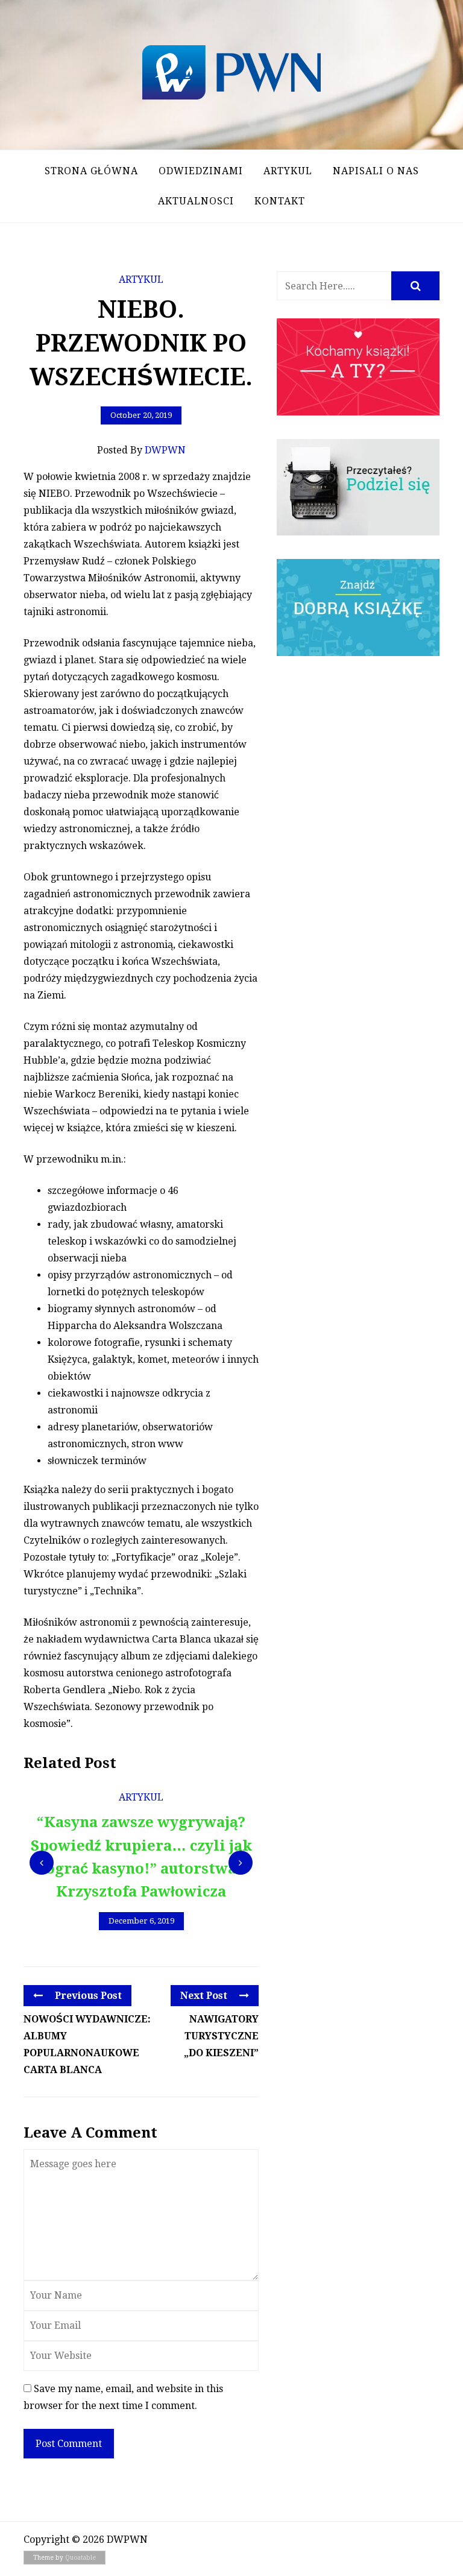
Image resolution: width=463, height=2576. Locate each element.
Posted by (141, 450)
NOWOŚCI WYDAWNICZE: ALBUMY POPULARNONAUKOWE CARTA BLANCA (87, 2044)
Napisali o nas (376, 171)
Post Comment (69, 2444)
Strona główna (91, 171)
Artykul (288, 171)
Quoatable (80, 2558)
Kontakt (280, 201)
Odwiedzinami (201, 171)
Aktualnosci (196, 201)
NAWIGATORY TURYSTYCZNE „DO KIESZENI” (221, 2036)
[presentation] (42, 1863)
